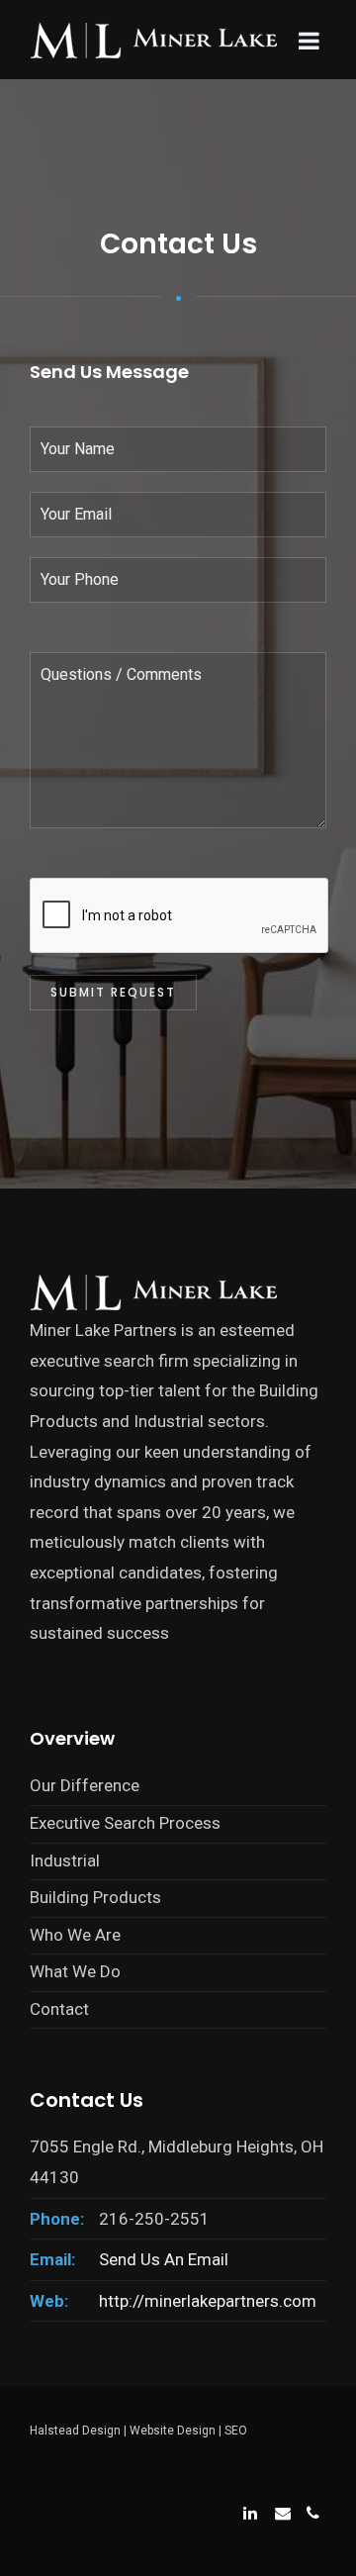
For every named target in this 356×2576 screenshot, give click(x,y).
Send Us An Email (164, 2259)
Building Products (95, 1897)
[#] (249, 2511)
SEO (236, 2431)
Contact (59, 2009)
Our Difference (85, 1785)
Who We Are (75, 1935)
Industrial (65, 1860)
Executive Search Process (125, 1823)
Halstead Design (75, 2431)
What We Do (75, 1971)
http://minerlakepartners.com (208, 2301)
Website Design (173, 2431)
